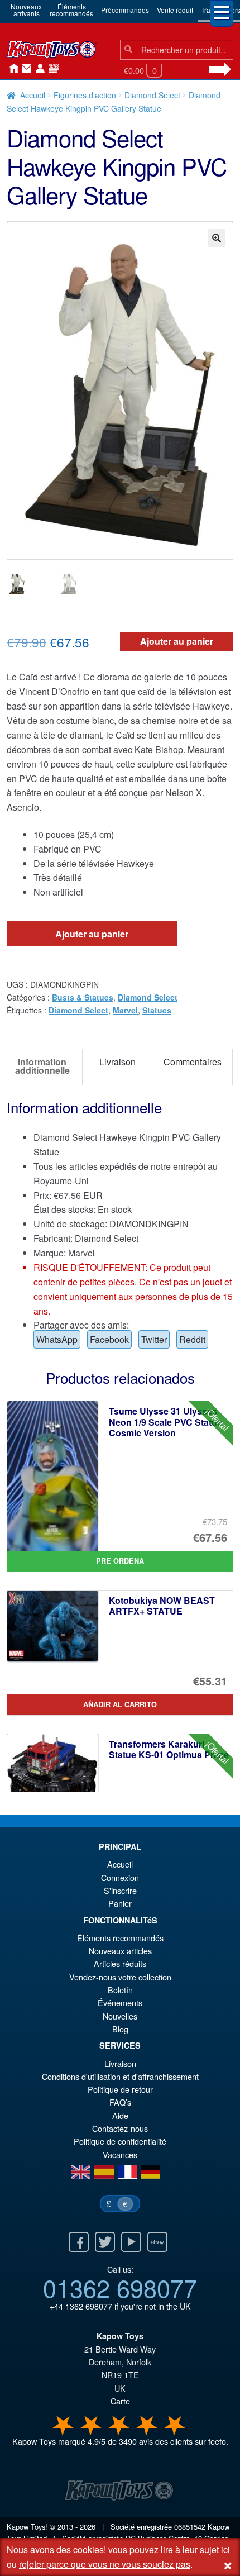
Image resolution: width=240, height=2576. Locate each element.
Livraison (120, 2063)
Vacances (120, 2154)
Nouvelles (51, 69)
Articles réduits (120, 1963)
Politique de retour (120, 2089)
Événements (120, 2003)
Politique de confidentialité (120, 2141)
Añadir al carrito (120, 1704)
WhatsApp (57, 1339)
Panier (120, 1903)
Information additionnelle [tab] (42, 1066)
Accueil (11, 69)
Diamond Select (152, 95)
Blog (120, 2029)
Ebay (157, 2242)
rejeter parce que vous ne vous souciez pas (105, 2564)
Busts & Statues (83, 997)
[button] (217, 238)
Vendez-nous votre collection (120, 1977)
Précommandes (125, 10)
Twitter (154, 1339)
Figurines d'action (85, 95)
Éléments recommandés (120, 1938)
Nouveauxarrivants (26, 10)
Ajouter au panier (177, 641)
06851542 (190, 2527)
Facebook (109, 1339)
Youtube (131, 2242)
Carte (120, 2401)
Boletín (120, 1990)
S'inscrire (120, 1890)
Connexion (38, 69)
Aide (120, 2115)
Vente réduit (175, 10)
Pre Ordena (120, 1561)
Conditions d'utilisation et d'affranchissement (120, 2076)
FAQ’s (120, 2102)
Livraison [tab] (117, 1062)
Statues (157, 1010)
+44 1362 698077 (81, 2306)
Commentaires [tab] (193, 1062)
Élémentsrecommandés (71, 10)
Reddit (192, 1339)
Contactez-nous (25, 69)
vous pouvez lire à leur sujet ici (169, 2549)
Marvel (125, 1010)
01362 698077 (120, 2287)
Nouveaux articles (120, 1951)
